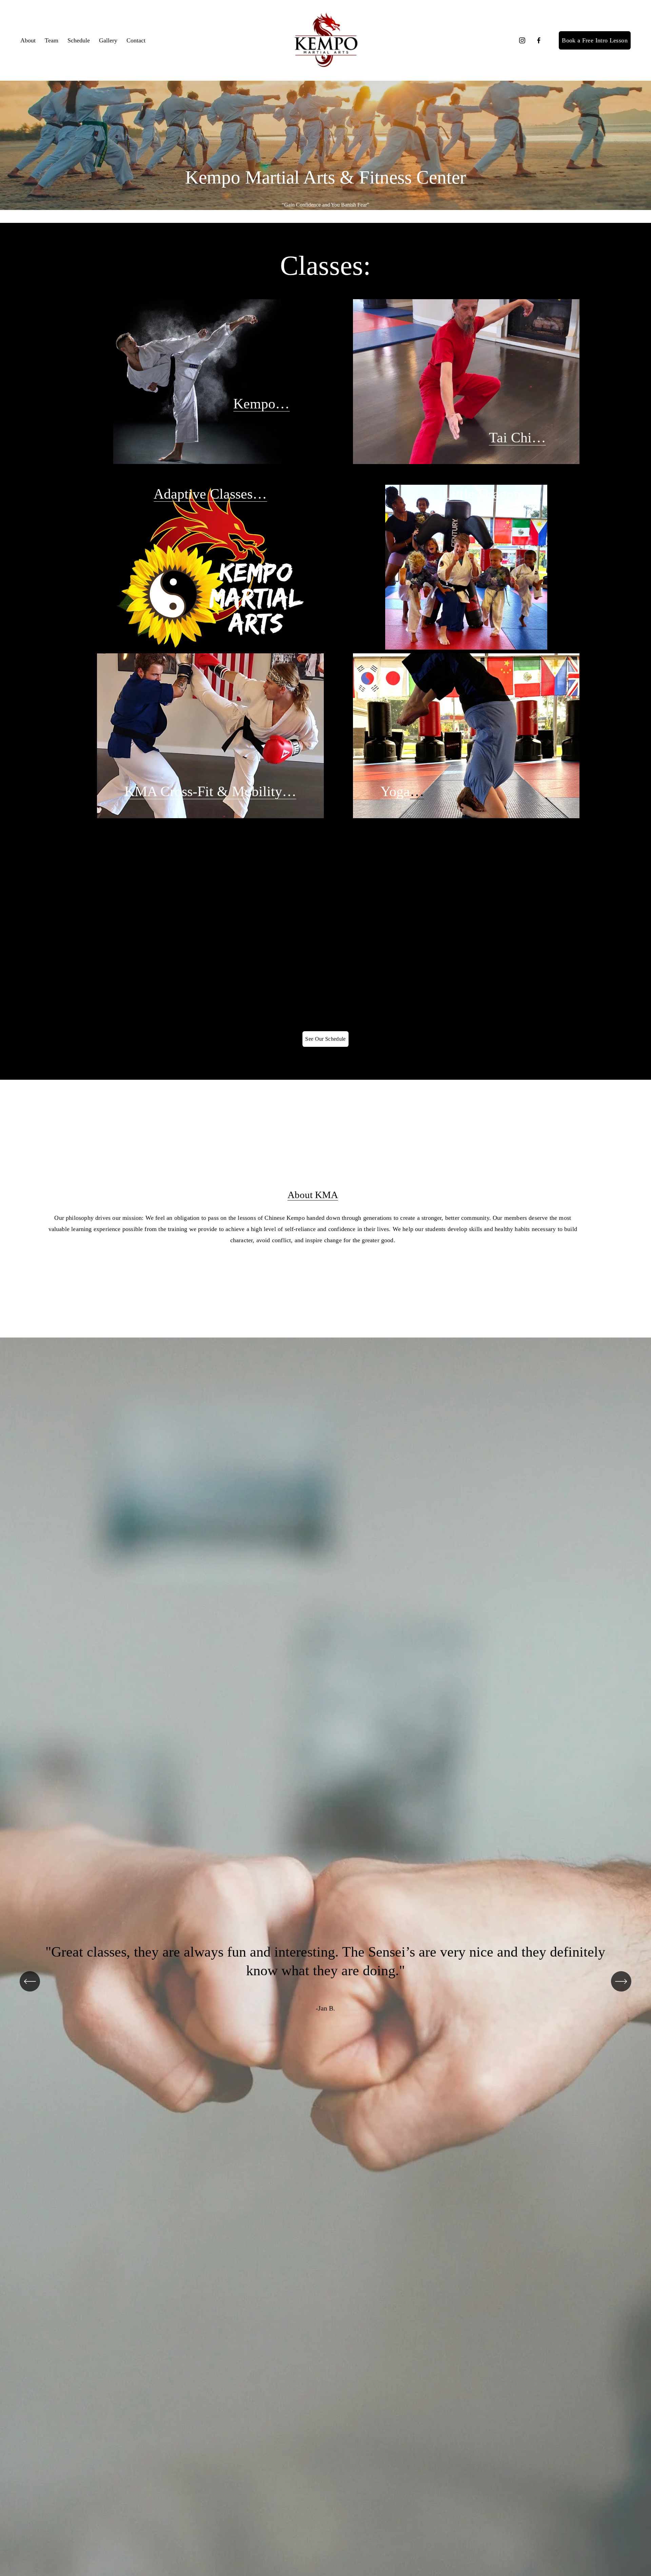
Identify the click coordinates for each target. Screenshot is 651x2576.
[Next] (621, 1981)
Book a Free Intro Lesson (595, 40)
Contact (136, 40)
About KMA (313, 1195)
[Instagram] (522, 40)
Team (52, 40)
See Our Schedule (325, 1039)
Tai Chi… (517, 438)
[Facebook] (539, 40)
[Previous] (30, 1981)
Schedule (79, 40)
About (28, 40)
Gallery (108, 40)
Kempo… (261, 404)
